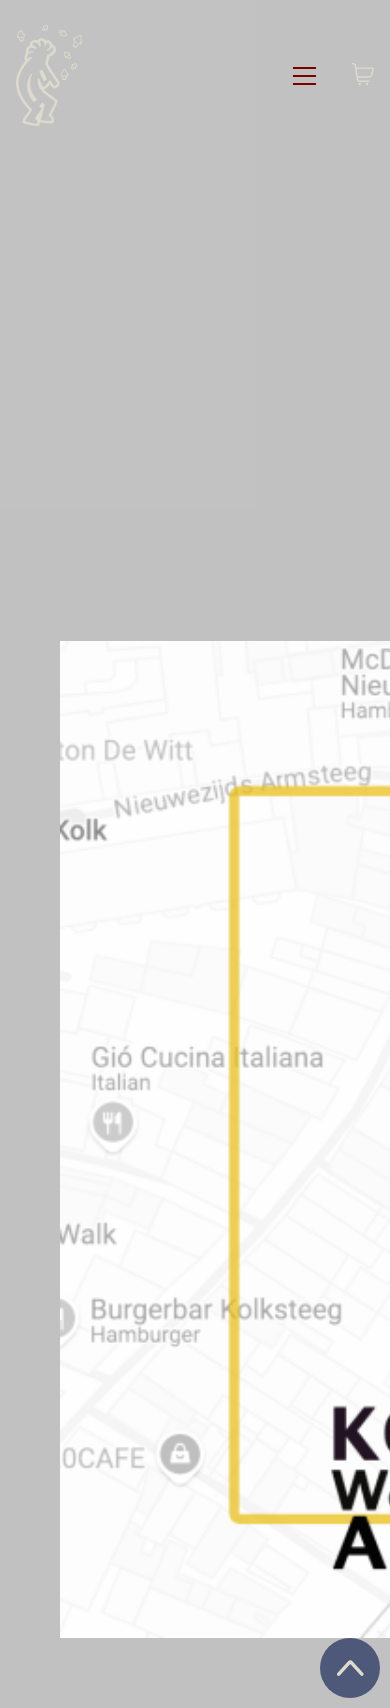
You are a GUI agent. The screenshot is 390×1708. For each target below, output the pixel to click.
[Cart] (363, 76)
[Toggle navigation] (304, 76)
